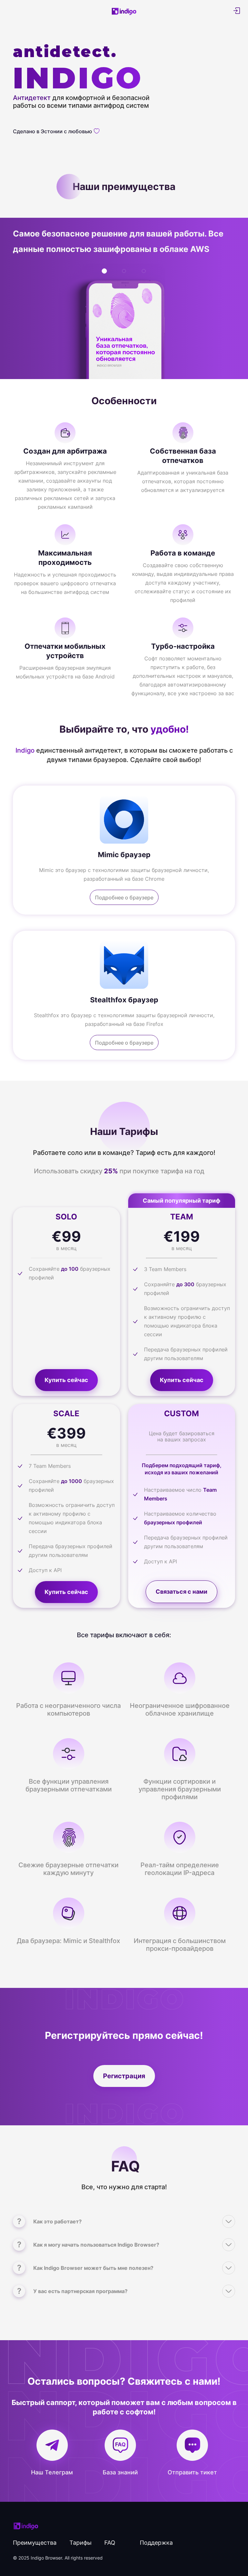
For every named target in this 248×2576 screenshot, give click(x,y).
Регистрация (124, 2076)
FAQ (110, 2543)
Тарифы (81, 2543)
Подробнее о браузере (124, 897)
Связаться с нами (181, 1592)
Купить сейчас (66, 1380)
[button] (104, 271)
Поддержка (156, 2543)
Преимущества (35, 2543)
